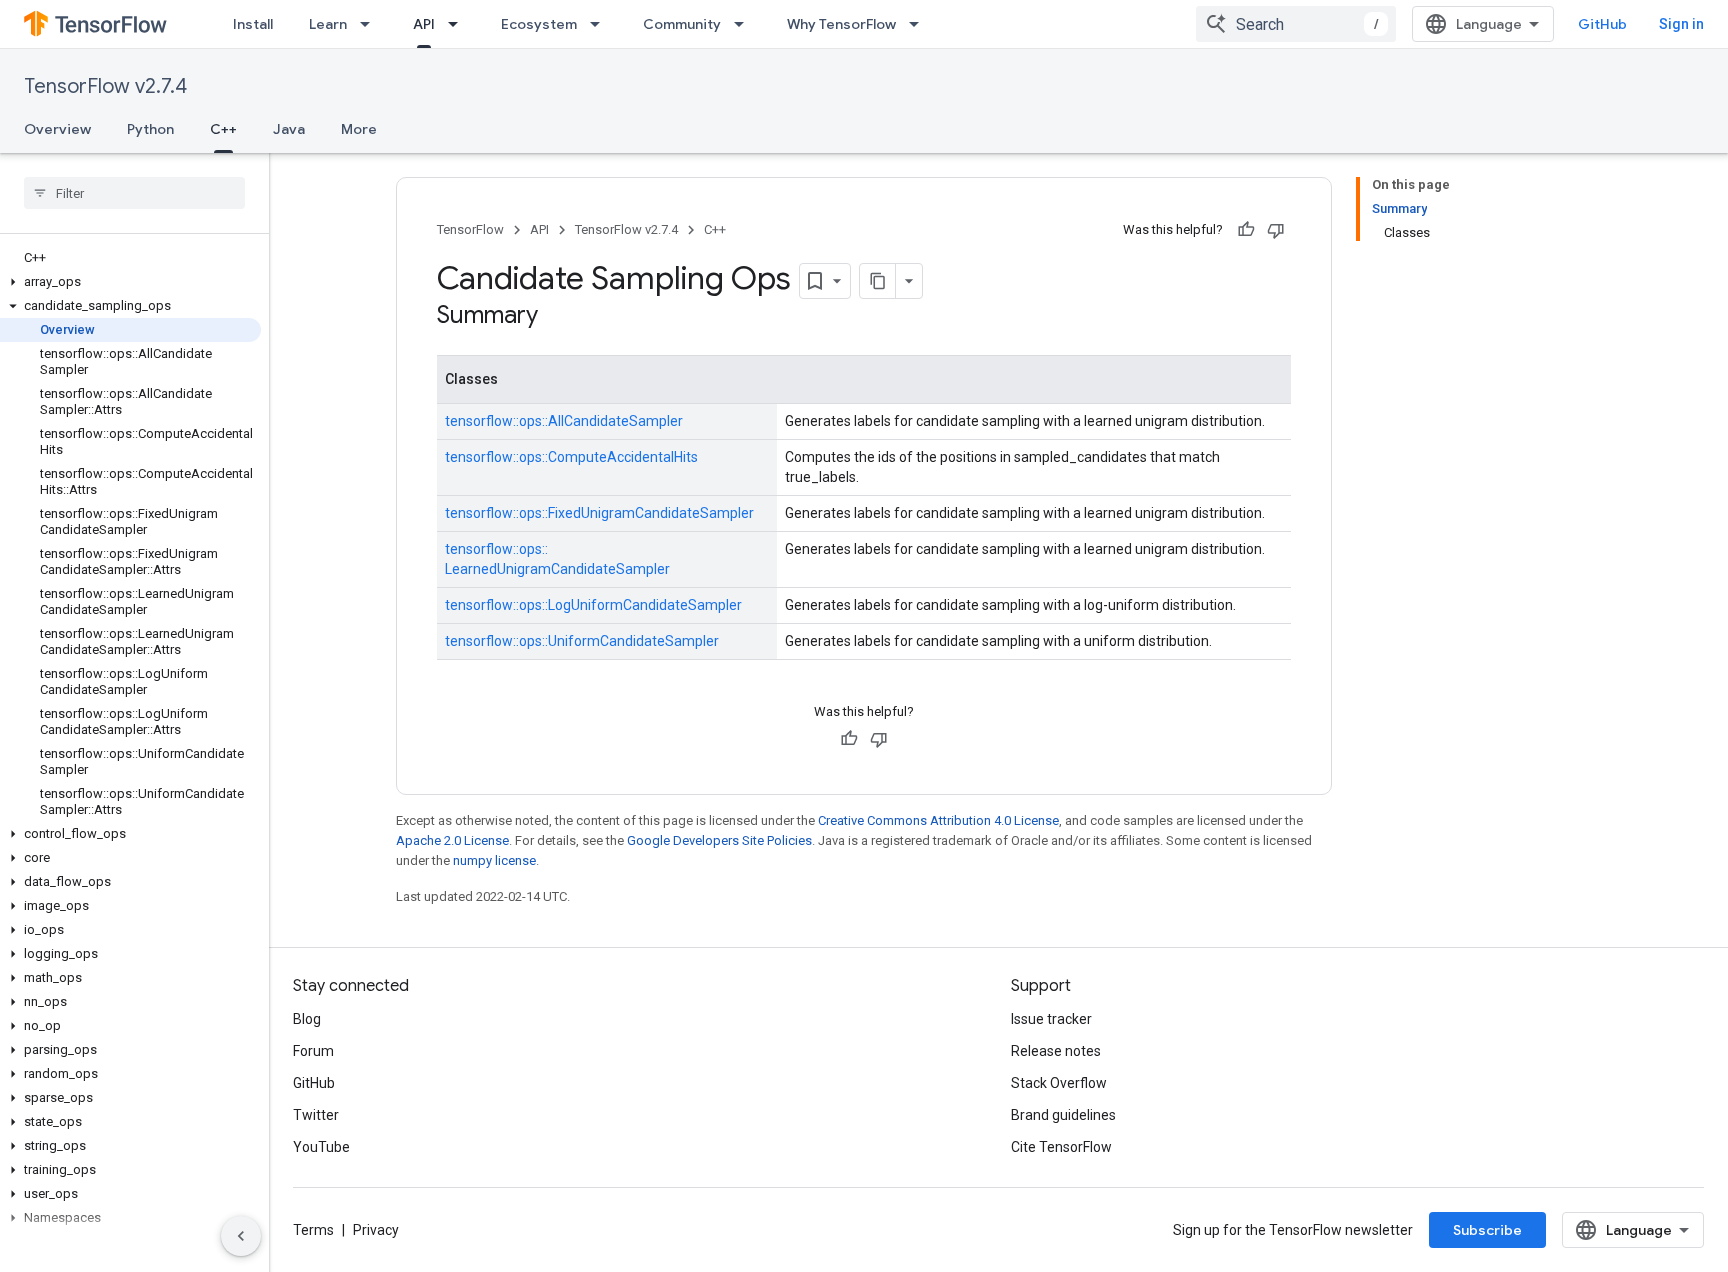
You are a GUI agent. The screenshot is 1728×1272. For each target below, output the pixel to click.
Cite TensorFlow (1061, 1147)
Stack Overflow (1059, 1083)
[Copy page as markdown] (878, 281)
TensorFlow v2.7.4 (105, 86)
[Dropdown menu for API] (459, 24)
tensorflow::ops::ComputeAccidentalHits (571, 457)
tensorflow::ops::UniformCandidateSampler (582, 641)
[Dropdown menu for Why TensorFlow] (920, 24)
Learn (328, 24)
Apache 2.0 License (452, 840)
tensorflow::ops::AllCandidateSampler (564, 421)
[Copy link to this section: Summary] (558, 317)
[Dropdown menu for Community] (745, 24)
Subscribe (1487, 1230)
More (359, 129)
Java (289, 129)
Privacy (376, 1230)
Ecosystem (539, 24)
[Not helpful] (1276, 230)
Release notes (1056, 1051)
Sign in (1681, 24)
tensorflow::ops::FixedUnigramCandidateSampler (599, 513)
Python (150, 129)
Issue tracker (1051, 1019)
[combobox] (1296, 24)
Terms (313, 1230)
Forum (313, 1051)
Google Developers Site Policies (719, 840)
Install (253, 24)
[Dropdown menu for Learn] (371, 24)
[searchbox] (134, 193)
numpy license (494, 860)
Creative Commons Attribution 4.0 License (938, 820)
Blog (307, 1019)
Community (682, 24)
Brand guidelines (1063, 1115)
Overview (57, 129)
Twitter (316, 1115)
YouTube (321, 1147)
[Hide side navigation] (241, 1236)
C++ (223, 129)
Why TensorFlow (841, 24)
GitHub (1602, 24)
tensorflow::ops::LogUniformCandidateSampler (593, 605)
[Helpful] (1246, 230)
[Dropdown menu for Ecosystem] (601, 24)
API (424, 24)
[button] (130, 282)
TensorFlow (470, 229)
